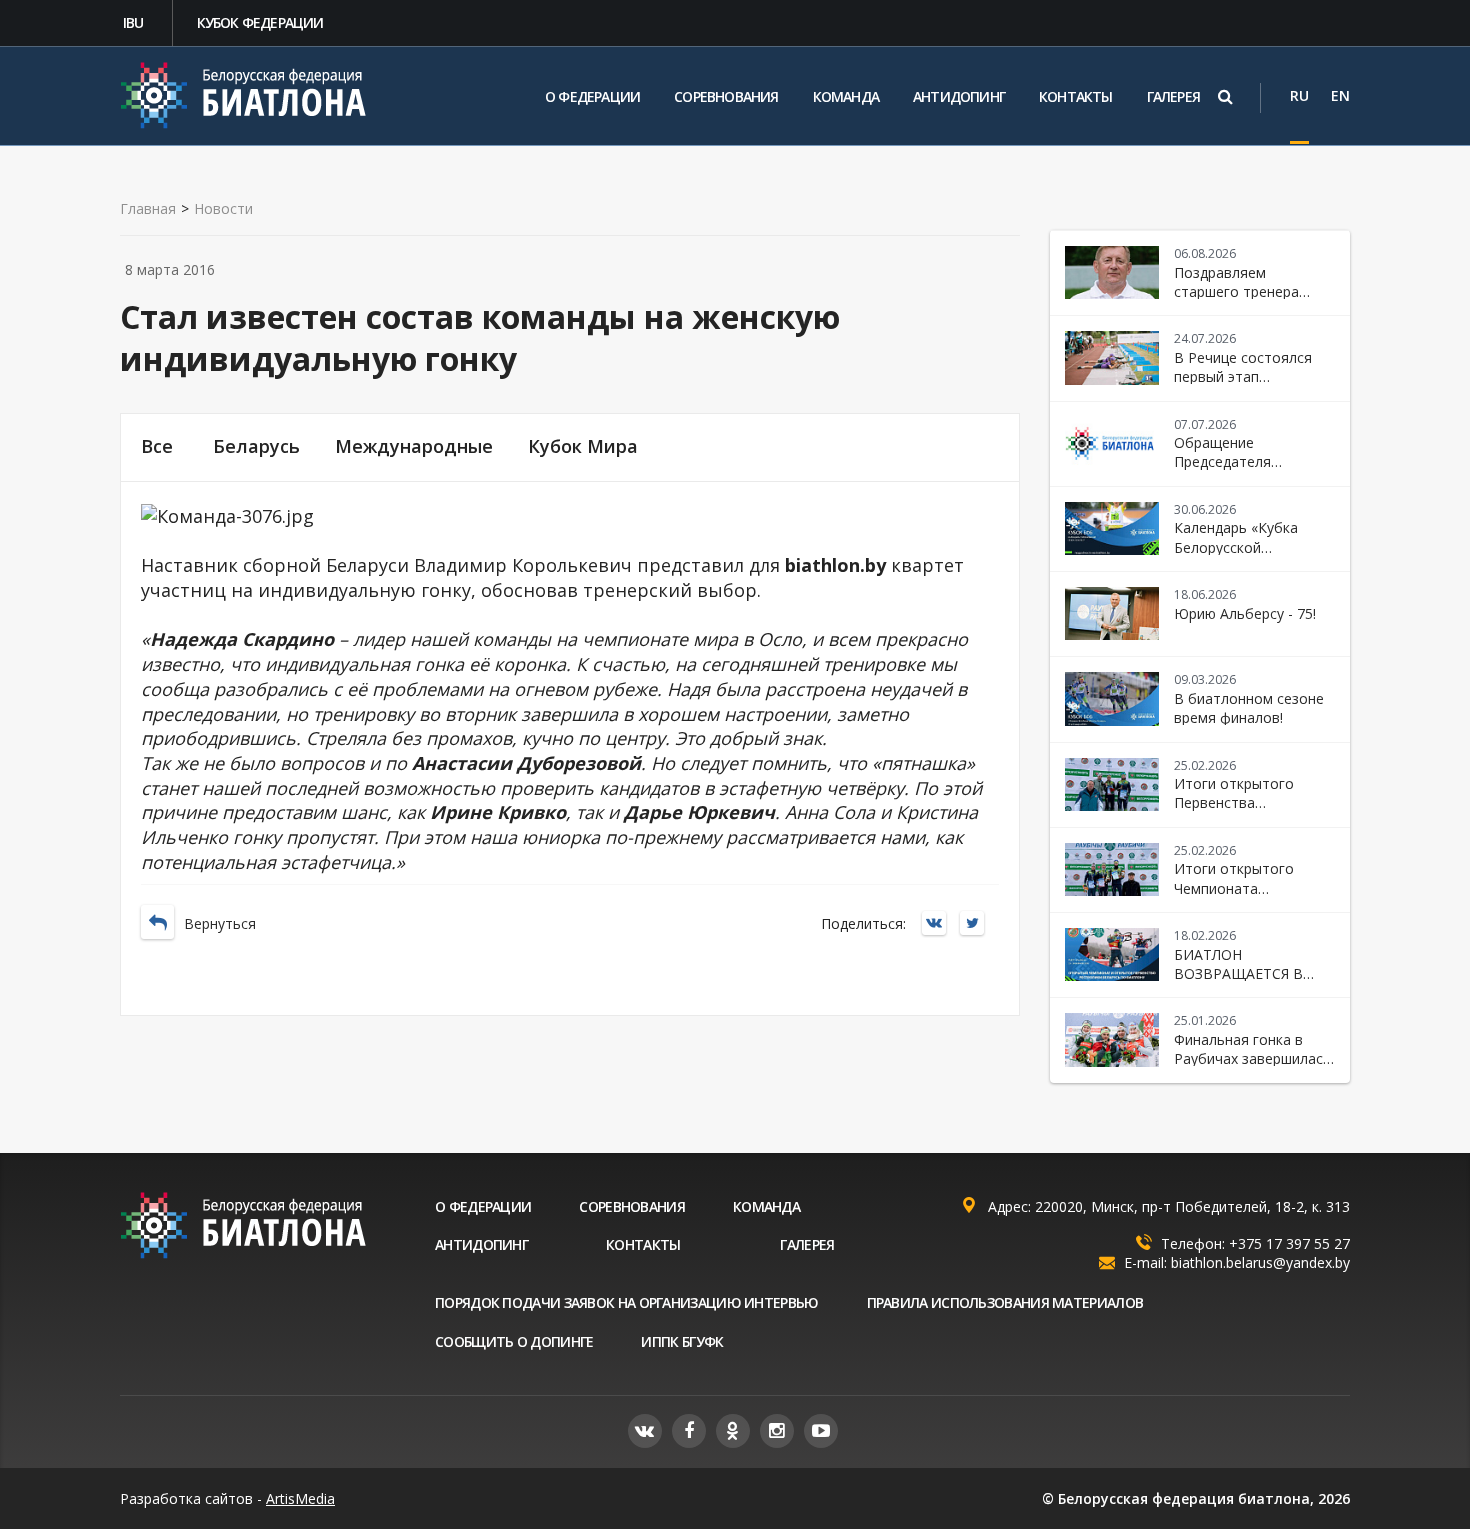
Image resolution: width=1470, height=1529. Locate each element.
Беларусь (256, 446)
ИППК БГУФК (682, 1341)
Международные (414, 446)
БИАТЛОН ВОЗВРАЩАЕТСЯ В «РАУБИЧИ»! (1238, 974)
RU (1299, 95)
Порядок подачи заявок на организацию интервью (627, 1302)
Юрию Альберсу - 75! (1245, 613)
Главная (148, 209)
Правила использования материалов (1005, 1302)
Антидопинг (959, 96)
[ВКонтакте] (939, 924)
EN (1340, 95)
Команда (846, 96)
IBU (133, 22)
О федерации (592, 96)
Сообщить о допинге (514, 1341)
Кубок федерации (260, 22)
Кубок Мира (583, 446)
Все (157, 446)
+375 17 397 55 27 (1289, 1243)
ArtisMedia (300, 1498)
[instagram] (777, 1431)
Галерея (1173, 96)
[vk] (645, 1431)
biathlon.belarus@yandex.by (1260, 1262)
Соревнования (726, 96)
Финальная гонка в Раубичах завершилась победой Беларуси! (1252, 1059)
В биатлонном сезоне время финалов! (1249, 708)
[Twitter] (977, 924)
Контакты (1076, 96)
